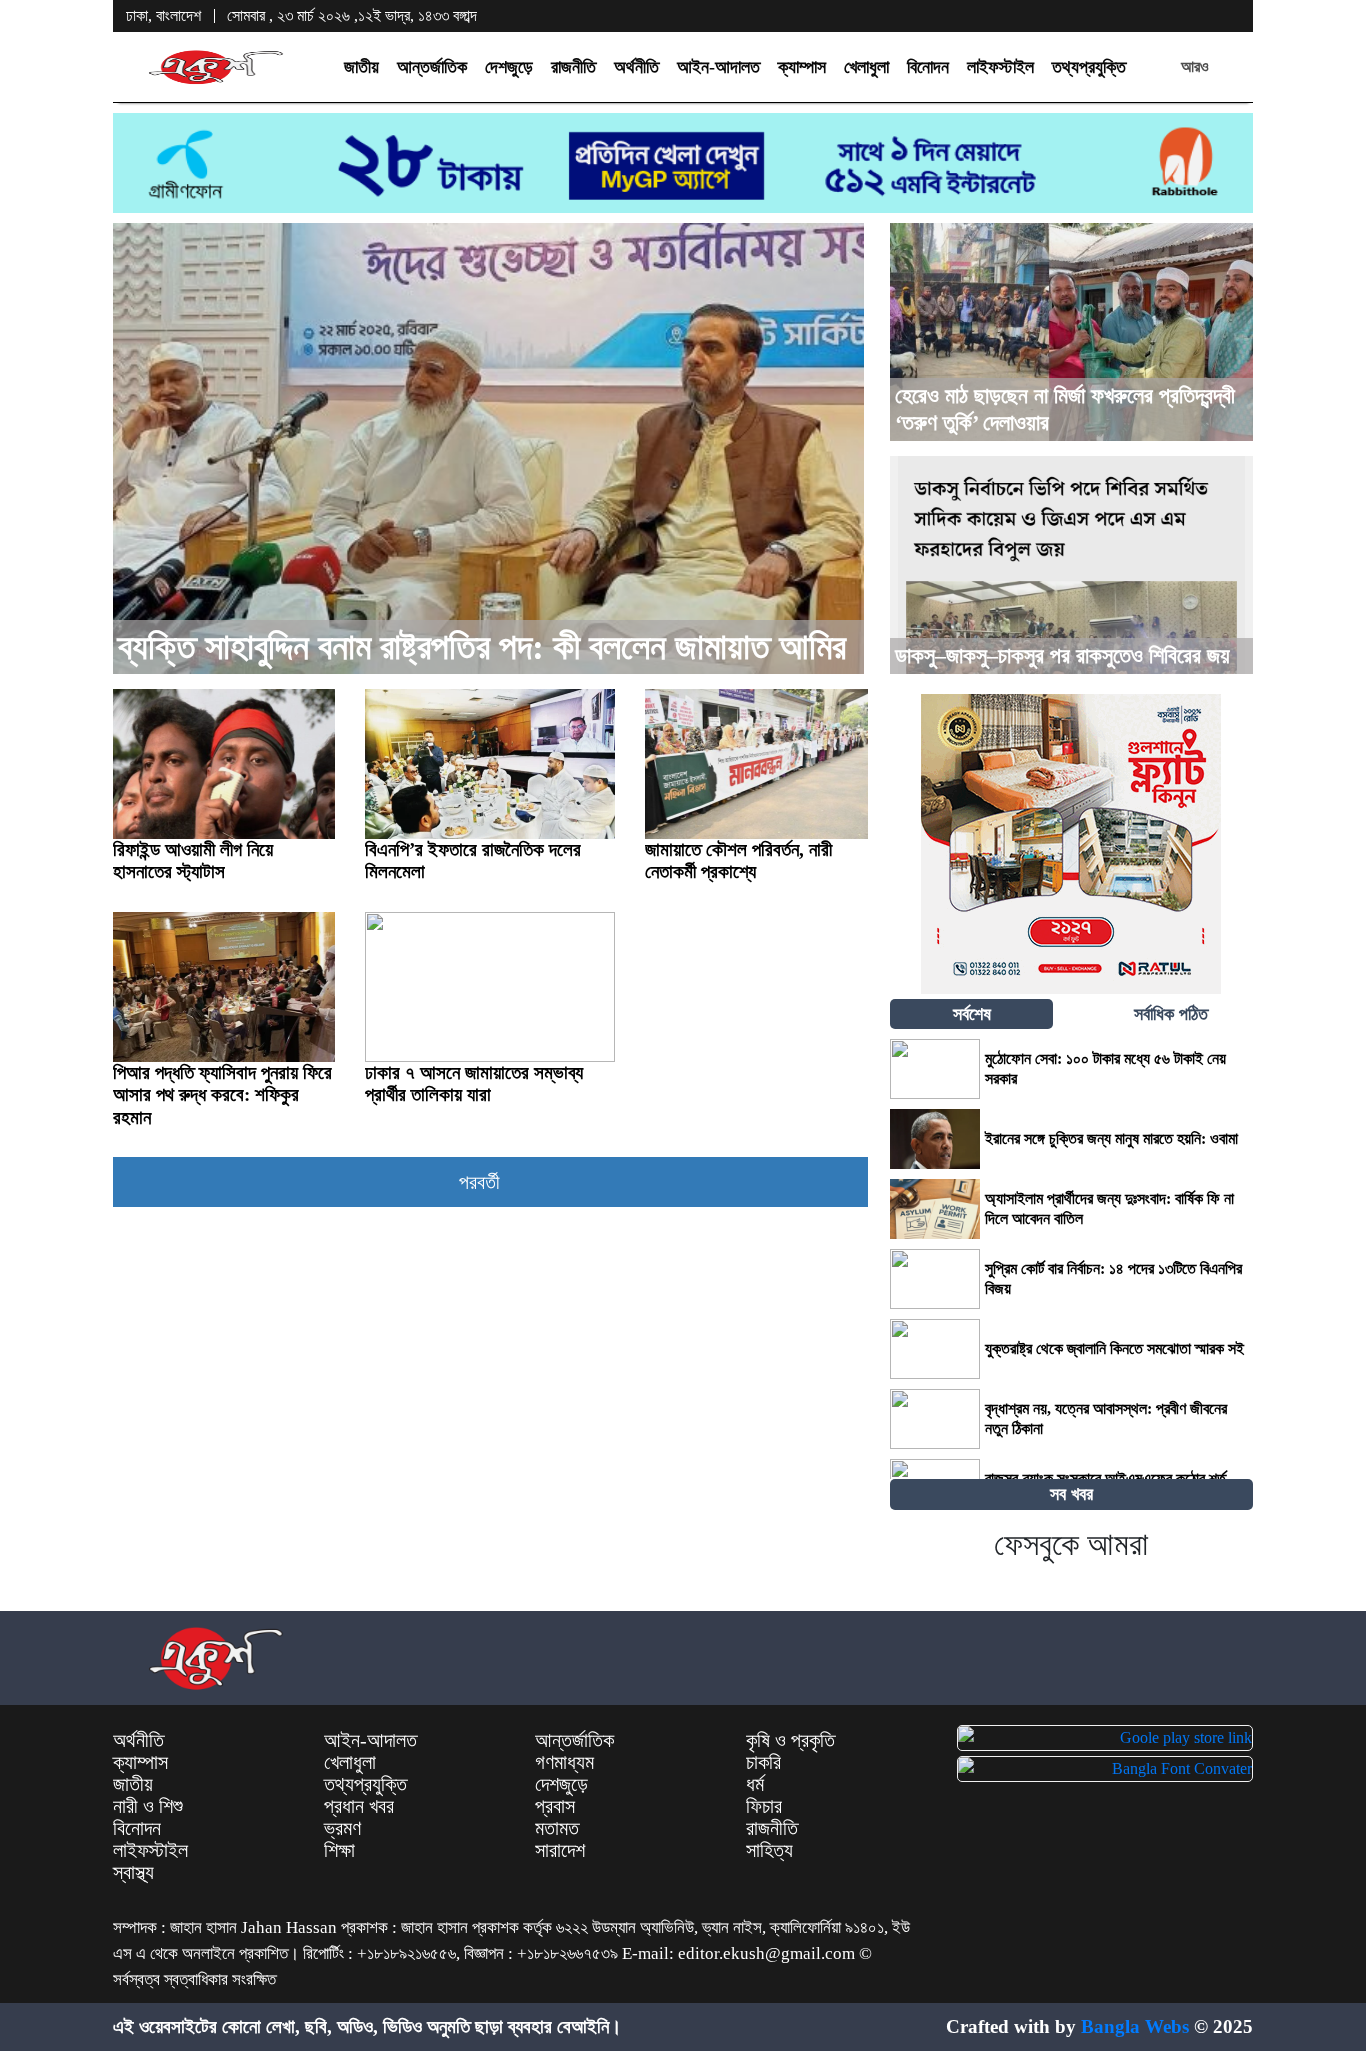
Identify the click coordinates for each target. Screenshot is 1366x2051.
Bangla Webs (1135, 2026)
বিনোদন (928, 67)
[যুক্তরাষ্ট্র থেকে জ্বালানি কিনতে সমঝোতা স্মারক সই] (935, 1349)
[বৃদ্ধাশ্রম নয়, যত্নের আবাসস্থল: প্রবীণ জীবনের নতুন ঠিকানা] (935, 1419)
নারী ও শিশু (148, 1806)
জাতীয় (361, 67)
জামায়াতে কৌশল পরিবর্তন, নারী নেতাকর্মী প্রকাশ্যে (738, 860)
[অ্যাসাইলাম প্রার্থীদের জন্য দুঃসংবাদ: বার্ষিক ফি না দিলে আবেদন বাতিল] (935, 1209)
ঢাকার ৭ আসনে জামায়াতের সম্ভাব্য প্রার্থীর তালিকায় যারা (474, 1083)
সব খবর (1071, 1494)
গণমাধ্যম (564, 1762)
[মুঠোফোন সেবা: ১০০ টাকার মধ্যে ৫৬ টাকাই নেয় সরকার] (935, 1069)
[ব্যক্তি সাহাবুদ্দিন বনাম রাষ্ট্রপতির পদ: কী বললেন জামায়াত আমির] (488, 448)
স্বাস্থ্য (133, 1872)
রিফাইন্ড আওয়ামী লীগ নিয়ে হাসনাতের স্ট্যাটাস (193, 860)
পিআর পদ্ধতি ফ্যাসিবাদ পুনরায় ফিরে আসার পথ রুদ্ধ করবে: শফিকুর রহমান (222, 1095)
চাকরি (763, 1762)
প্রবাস (555, 1806)
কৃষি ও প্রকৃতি (790, 1740)
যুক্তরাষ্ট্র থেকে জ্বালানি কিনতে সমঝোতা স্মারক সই (1116, 1348)
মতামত (557, 1828)
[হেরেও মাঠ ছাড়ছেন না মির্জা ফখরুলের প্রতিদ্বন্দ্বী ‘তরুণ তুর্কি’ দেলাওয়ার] (1071, 332)
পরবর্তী (482, 1182)
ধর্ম (755, 1784)
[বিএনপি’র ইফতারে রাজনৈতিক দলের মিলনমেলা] (490, 764)
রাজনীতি (573, 67)
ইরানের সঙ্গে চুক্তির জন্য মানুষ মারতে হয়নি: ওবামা (1111, 1138)
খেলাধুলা (866, 67)
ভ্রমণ (342, 1828)
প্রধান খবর (359, 1806)
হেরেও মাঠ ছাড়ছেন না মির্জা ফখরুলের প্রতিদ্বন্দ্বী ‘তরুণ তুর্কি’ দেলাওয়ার (1065, 408)
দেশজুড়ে (509, 67)
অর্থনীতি (636, 67)
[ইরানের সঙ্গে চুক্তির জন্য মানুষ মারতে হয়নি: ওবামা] (935, 1139)
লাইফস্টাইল (1000, 67)
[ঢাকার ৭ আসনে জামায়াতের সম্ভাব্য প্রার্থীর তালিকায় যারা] (490, 987)
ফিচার (764, 1806)
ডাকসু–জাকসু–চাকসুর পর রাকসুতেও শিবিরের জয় (1062, 655)
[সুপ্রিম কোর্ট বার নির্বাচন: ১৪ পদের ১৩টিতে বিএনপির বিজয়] (935, 1279)
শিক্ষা (339, 1850)
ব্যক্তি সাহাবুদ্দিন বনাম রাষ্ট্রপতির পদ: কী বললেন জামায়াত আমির (482, 646)
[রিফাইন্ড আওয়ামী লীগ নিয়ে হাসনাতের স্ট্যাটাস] (224, 764)
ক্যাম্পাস (802, 67)
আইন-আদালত (718, 67)
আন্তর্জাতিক (432, 67)
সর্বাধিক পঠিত (1171, 1014)
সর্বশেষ (972, 1014)
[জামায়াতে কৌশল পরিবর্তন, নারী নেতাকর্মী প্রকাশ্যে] (756, 764)
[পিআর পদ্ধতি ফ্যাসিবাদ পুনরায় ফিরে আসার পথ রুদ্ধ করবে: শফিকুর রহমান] (224, 987)
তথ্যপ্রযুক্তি (1089, 67)
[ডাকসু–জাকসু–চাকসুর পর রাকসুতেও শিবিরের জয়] (1071, 565)
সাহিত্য (769, 1850)
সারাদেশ (560, 1850)
